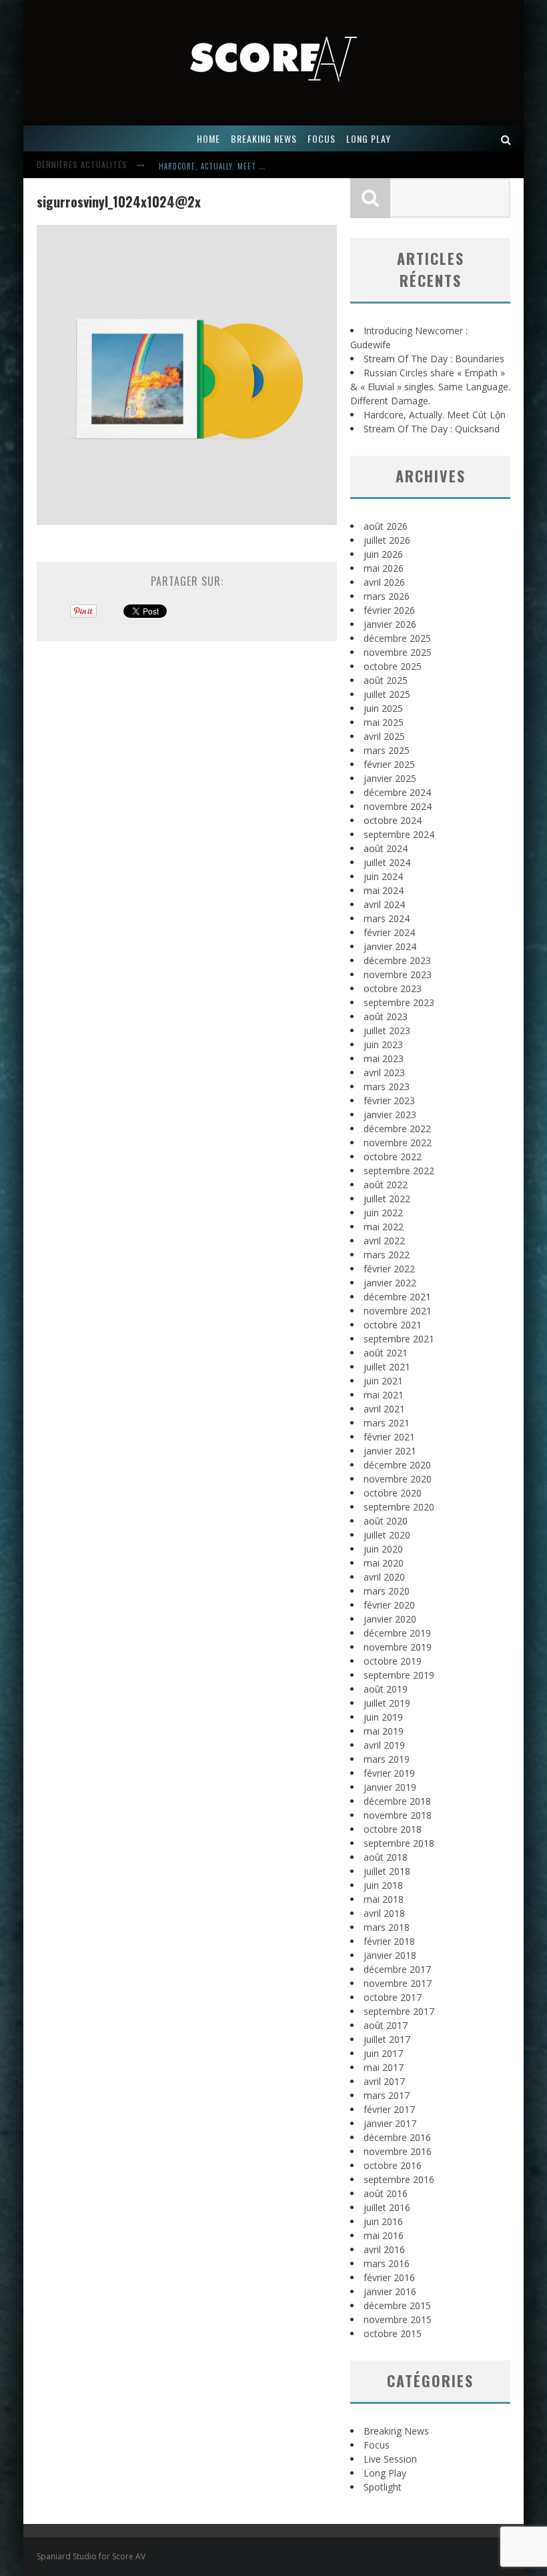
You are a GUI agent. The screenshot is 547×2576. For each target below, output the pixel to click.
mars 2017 (387, 2095)
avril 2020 (384, 1577)
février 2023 (389, 1101)
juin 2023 (383, 1044)
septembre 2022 (399, 1171)
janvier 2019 (390, 1787)
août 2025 (386, 680)
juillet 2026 (387, 540)
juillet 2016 (387, 2207)
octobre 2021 (393, 1325)
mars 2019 (387, 1759)
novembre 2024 (398, 806)
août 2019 (386, 1689)
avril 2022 (384, 1241)
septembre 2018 (399, 1843)
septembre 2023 (399, 1002)
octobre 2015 (393, 2333)
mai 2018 (384, 1899)
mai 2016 (384, 2235)
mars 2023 (387, 1087)
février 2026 (389, 610)
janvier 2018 (390, 1955)
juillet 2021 (387, 1367)
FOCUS (322, 138)
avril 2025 (384, 736)
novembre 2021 (398, 1311)
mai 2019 (384, 1731)
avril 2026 (384, 582)
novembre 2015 (398, 2319)
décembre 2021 (397, 1297)
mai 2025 (384, 722)
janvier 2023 (390, 1115)
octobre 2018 (393, 1829)
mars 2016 (387, 2263)
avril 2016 (384, 2249)
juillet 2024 (387, 862)
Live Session (390, 2459)
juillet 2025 (387, 694)
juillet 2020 (387, 1535)
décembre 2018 (397, 1801)
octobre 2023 (393, 988)
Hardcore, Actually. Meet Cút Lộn (223, 166)
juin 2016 (383, 2221)
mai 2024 (384, 890)
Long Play (385, 2473)
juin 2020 (383, 1549)
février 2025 (389, 764)
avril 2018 (384, 1913)
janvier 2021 (390, 1451)
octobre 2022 (393, 1157)
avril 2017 (384, 2081)
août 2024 (386, 848)
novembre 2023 (398, 974)
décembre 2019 (397, 1633)
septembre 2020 (399, 1507)
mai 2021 (384, 1395)
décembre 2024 (397, 792)
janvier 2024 (390, 946)
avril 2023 (384, 1072)
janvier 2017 (390, 2123)
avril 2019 (384, 1745)
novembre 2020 (398, 1479)
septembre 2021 (399, 1339)
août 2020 (386, 1521)
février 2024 (389, 932)
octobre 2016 (393, 2165)
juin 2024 (383, 876)
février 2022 (389, 1269)
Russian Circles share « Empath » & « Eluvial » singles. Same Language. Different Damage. (430, 387)
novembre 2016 (398, 2151)
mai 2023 (384, 1058)
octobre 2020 (393, 1493)
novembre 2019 (398, 1647)
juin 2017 (383, 2053)
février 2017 (389, 2109)
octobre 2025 (393, 666)
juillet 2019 (387, 1703)
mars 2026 (387, 596)
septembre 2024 (399, 834)
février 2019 (389, 1773)
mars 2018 (387, 1927)
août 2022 (386, 1185)
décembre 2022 (397, 1129)
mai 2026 (384, 568)
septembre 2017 (399, 2011)
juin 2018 (383, 1885)
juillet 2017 (387, 2039)
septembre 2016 (399, 2179)
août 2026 (386, 526)
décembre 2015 (397, 2305)
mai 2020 (384, 1563)
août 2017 (386, 2025)
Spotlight (383, 2487)
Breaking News (396, 2431)
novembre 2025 (398, 652)
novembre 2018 (398, 1815)
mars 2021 (387, 1423)
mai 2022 (384, 1227)
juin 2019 (383, 1717)
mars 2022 (387, 1255)
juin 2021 (383, 1381)
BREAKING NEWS (264, 138)
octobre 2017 (393, 1997)
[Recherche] (506, 138)
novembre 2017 (398, 1983)
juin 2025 (383, 708)
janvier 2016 (390, 2291)
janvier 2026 (390, 624)
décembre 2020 (397, 1465)
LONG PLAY (369, 138)
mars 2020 (387, 1591)
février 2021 (389, 1437)
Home (208, 138)
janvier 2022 (390, 1283)
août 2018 (386, 1857)
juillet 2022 (387, 1199)
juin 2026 (383, 554)
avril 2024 (384, 904)
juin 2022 (383, 1213)
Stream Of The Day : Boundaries (434, 359)
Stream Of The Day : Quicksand (432, 429)
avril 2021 (384, 1409)
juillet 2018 (387, 1871)
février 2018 (389, 1941)
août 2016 (386, 2193)
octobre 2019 (393, 1661)
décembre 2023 (397, 960)
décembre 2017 (397, 1969)
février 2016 (389, 2277)
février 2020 (389, 1605)
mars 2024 (387, 918)
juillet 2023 (387, 1030)
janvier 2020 (390, 1619)
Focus (377, 2445)
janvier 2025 (390, 778)
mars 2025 (387, 750)
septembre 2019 (399, 1675)
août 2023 (386, 1016)
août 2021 (386, 1353)
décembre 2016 (397, 2137)
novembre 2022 (398, 1143)
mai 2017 (384, 2067)
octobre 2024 (393, 820)
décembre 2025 (397, 638)
